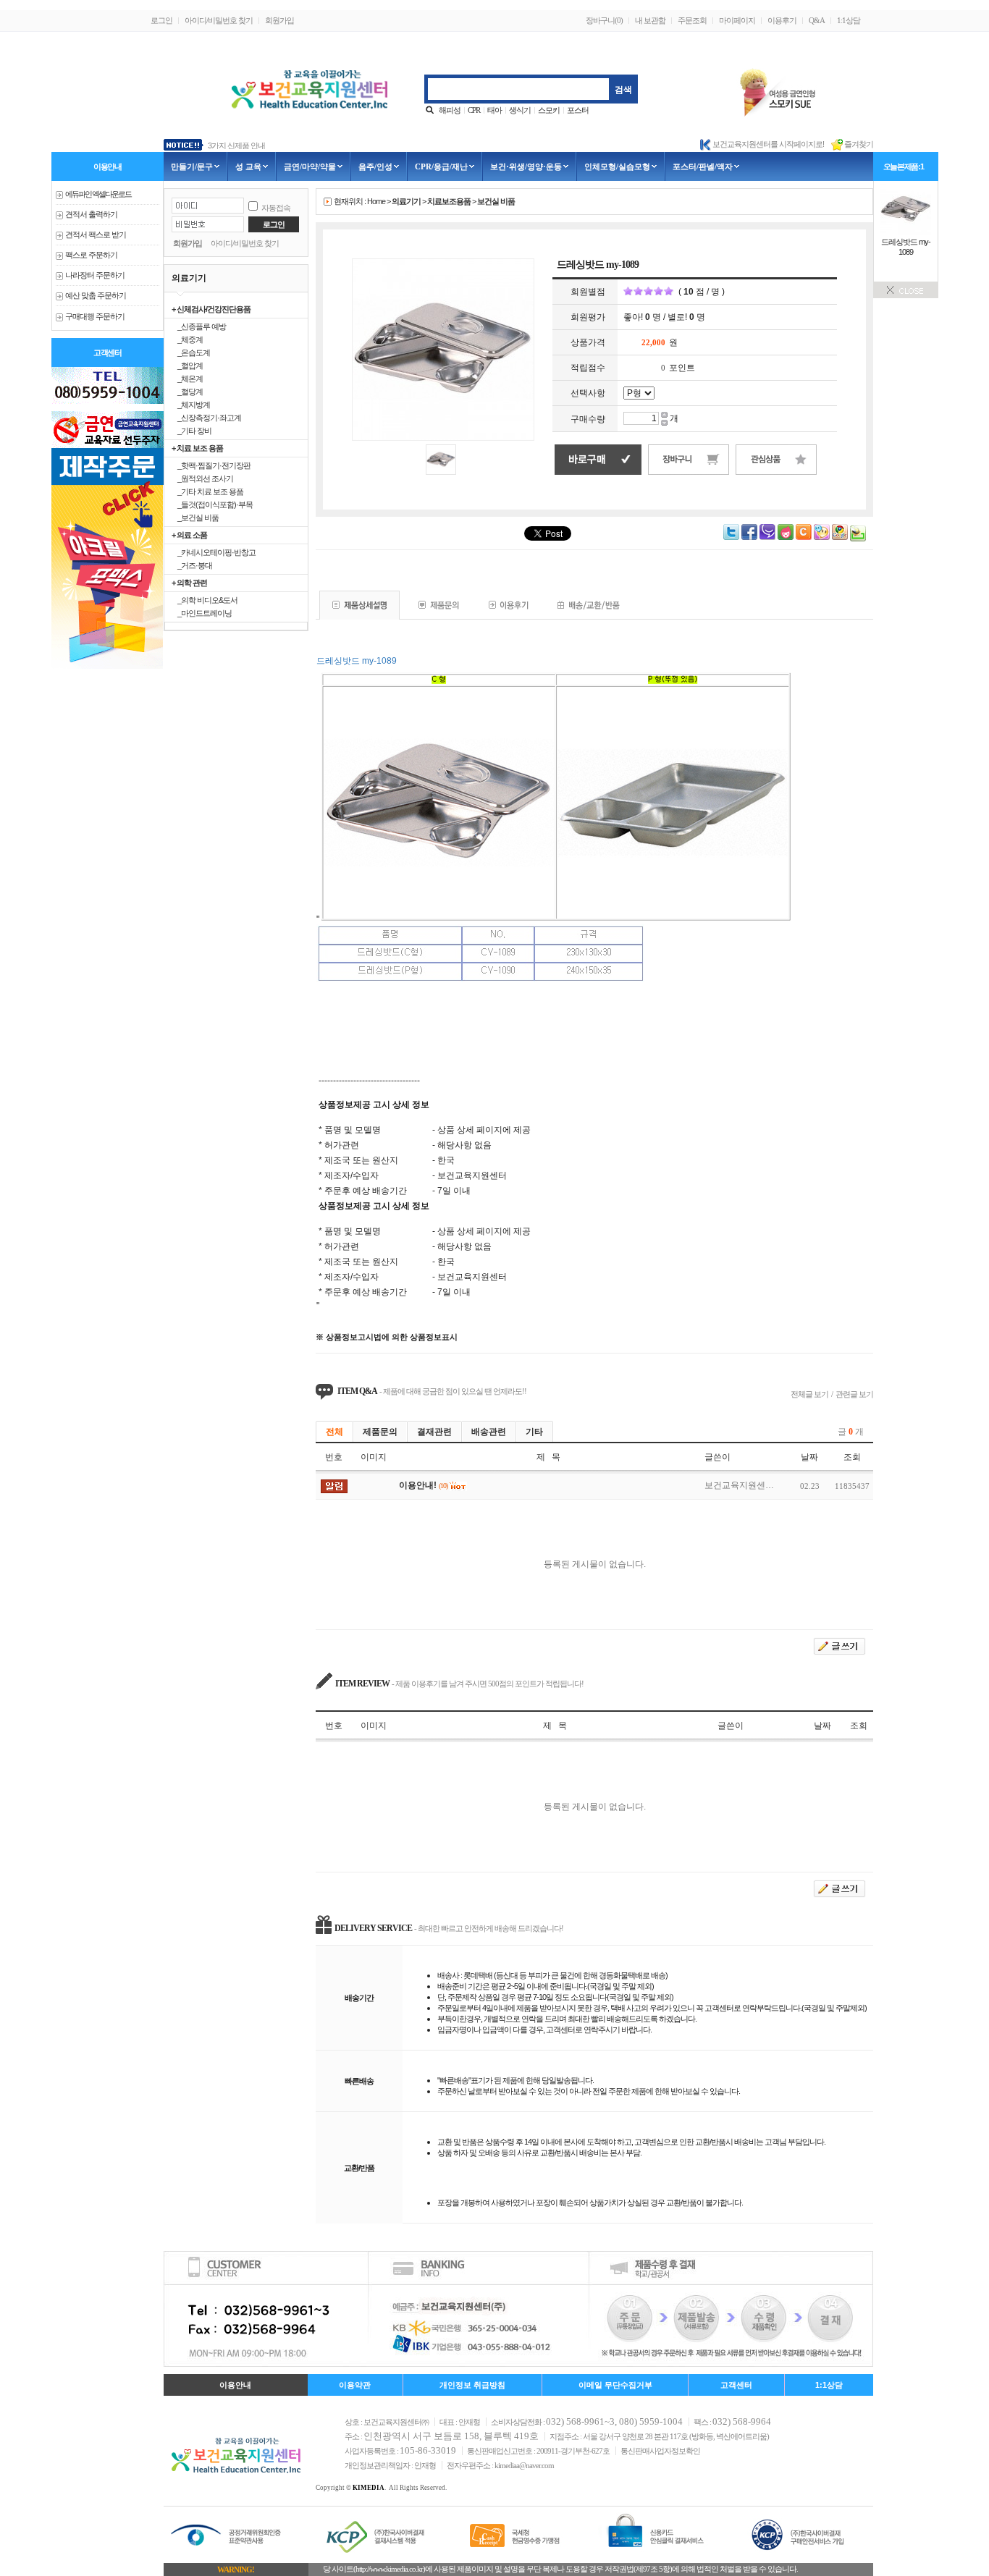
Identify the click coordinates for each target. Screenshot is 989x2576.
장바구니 (604, 20)
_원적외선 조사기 (202, 478)
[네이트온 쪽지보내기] (822, 537)
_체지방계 (191, 405)
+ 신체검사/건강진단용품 (211, 309)
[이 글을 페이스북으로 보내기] (749, 537)
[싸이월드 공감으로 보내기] (804, 532)
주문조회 (692, 20)
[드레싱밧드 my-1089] (906, 232)
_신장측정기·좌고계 (206, 418)
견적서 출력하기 (91, 215)
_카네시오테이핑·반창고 (214, 552)
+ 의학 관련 (189, 583)
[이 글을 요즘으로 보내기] (786, 537)
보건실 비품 (496, 201)
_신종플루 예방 (199, 326)
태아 (494, 110)
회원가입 (279, 20)
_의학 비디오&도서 (205, 600)
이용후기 (782, 20)
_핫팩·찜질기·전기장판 (211, 465)
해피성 (450, 110)
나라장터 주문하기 (95, 275)
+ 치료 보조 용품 (197, 448)
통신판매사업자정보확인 (660, 2451)
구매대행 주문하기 (95, 317)
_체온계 (187, 379)
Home (376, 201)
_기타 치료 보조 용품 (207, 491)
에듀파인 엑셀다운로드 (98, 194)
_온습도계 (191, 352)
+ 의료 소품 (189, 535)
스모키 (549, 110)
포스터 (578, 110)
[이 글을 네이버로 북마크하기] (858, 539)
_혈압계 (187, 366)
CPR (474, 110)
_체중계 (187, 339)
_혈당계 (187, 392)
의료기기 (406, 201)
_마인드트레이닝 (202, 613)
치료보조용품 (449, 201)
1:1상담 (849, 20)
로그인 (161, 20)
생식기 (520, 110)
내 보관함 (650, 20)
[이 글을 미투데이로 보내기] (767, 537)
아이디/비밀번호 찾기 (219, 20)
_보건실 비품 (195, 518)
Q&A (817, 20)
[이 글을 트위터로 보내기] (731, 537)
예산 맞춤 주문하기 (96, 296)
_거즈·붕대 (192, 565)
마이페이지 (737, 20)
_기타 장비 (192, 431)
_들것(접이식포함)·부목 (212, 504)
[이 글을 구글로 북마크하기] (840, 537)
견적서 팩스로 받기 (96, 235)
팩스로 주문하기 (91, 255)
